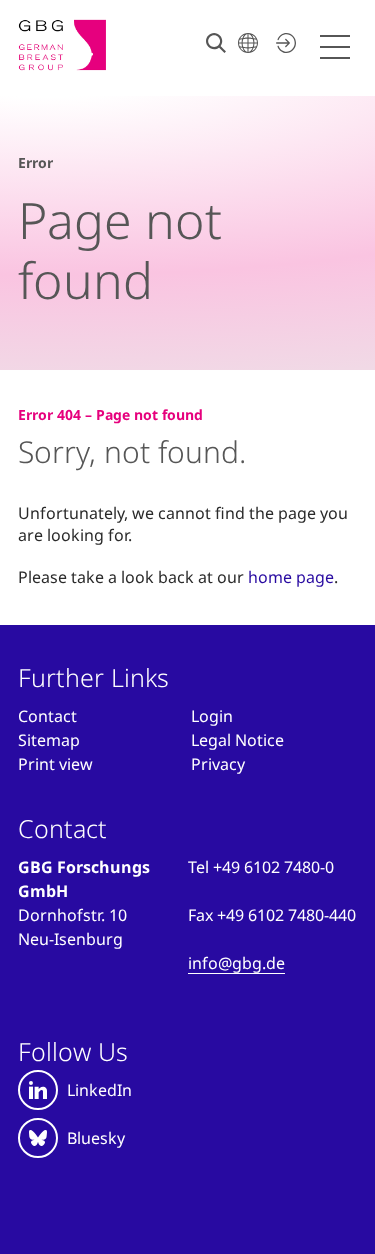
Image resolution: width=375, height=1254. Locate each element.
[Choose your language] (248, 43)
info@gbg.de (236, 963)
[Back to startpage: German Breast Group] (80, 45)
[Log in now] (283, 43)
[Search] (216, 43)
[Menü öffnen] (338, 47)
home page (291, 577)
